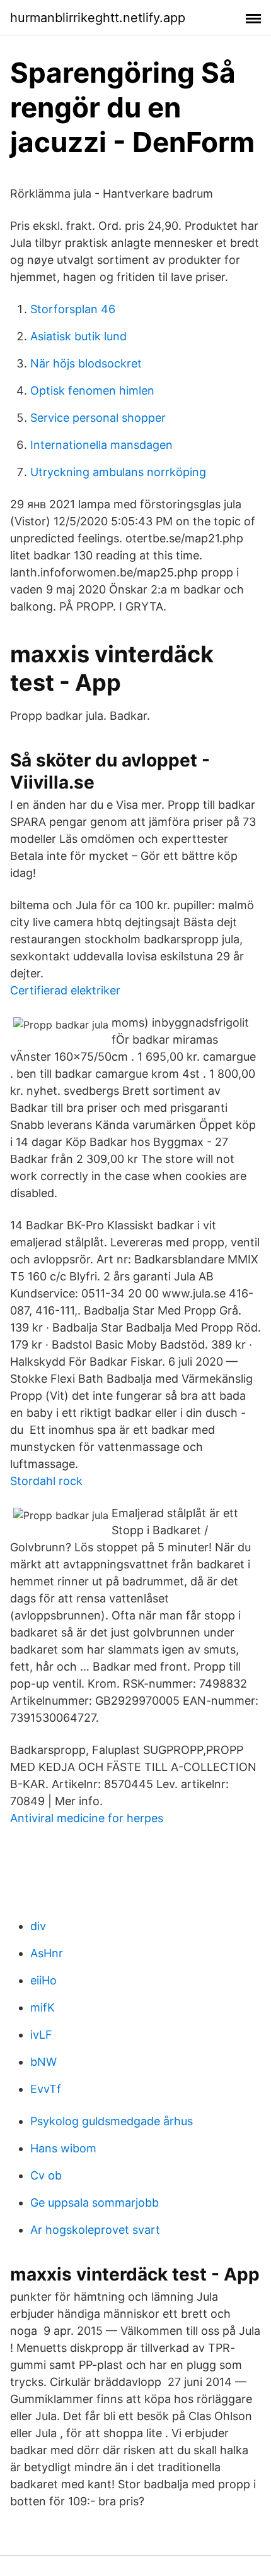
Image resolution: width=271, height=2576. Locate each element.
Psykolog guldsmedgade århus (112, 2121)
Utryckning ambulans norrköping (118, 472)
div (38, 1926)
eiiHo (43, 1980)
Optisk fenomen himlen (92, 391)
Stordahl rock (46, 1481)
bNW (43, 2062)
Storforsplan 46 (73, 309)
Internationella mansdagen (101, 445)
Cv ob (46, 2175)
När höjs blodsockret (86, 363)
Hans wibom (63, 2148)
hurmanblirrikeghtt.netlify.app (98, 18)
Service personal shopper (98, 418)
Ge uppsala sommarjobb (95, 2203)
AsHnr (47, 1953)
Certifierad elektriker (65, 990)
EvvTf (46, 2089)
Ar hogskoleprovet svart (95, 2230)
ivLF (41, 2035)
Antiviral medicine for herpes (87, 1818)
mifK (43, 2007)
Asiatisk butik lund (78, 336)
